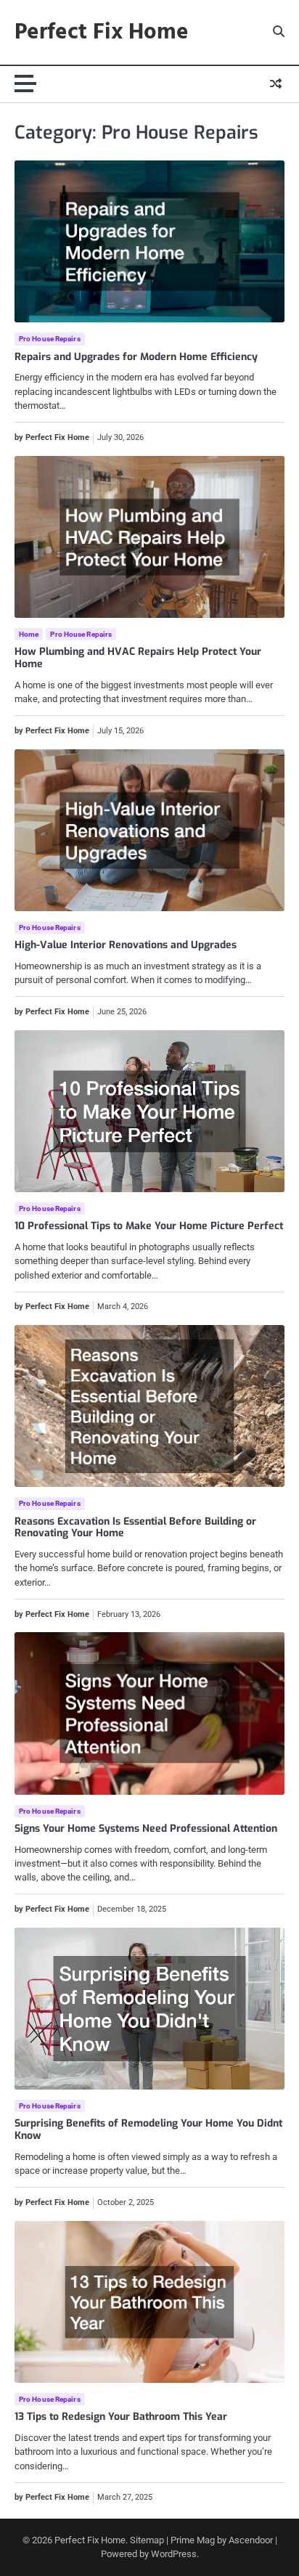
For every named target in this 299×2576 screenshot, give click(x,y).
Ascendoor (251, 2540)
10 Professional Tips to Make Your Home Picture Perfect (149, 1226)
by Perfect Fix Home (52, 437)
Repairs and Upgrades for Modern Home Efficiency (136, 357)
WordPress (174, 2554)
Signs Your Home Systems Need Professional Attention (146, 1829)
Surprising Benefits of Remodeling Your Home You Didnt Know (148, 2129)
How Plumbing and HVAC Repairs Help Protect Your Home (138, 658)
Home (29, 634)
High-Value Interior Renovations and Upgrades (126, 945)
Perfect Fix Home (102, 33)
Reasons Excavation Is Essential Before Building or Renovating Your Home (135, 1528)
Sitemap (147, 2540)
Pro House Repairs (50, 339)
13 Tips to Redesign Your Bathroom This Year (121, 2417)
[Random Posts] (276, 84)
